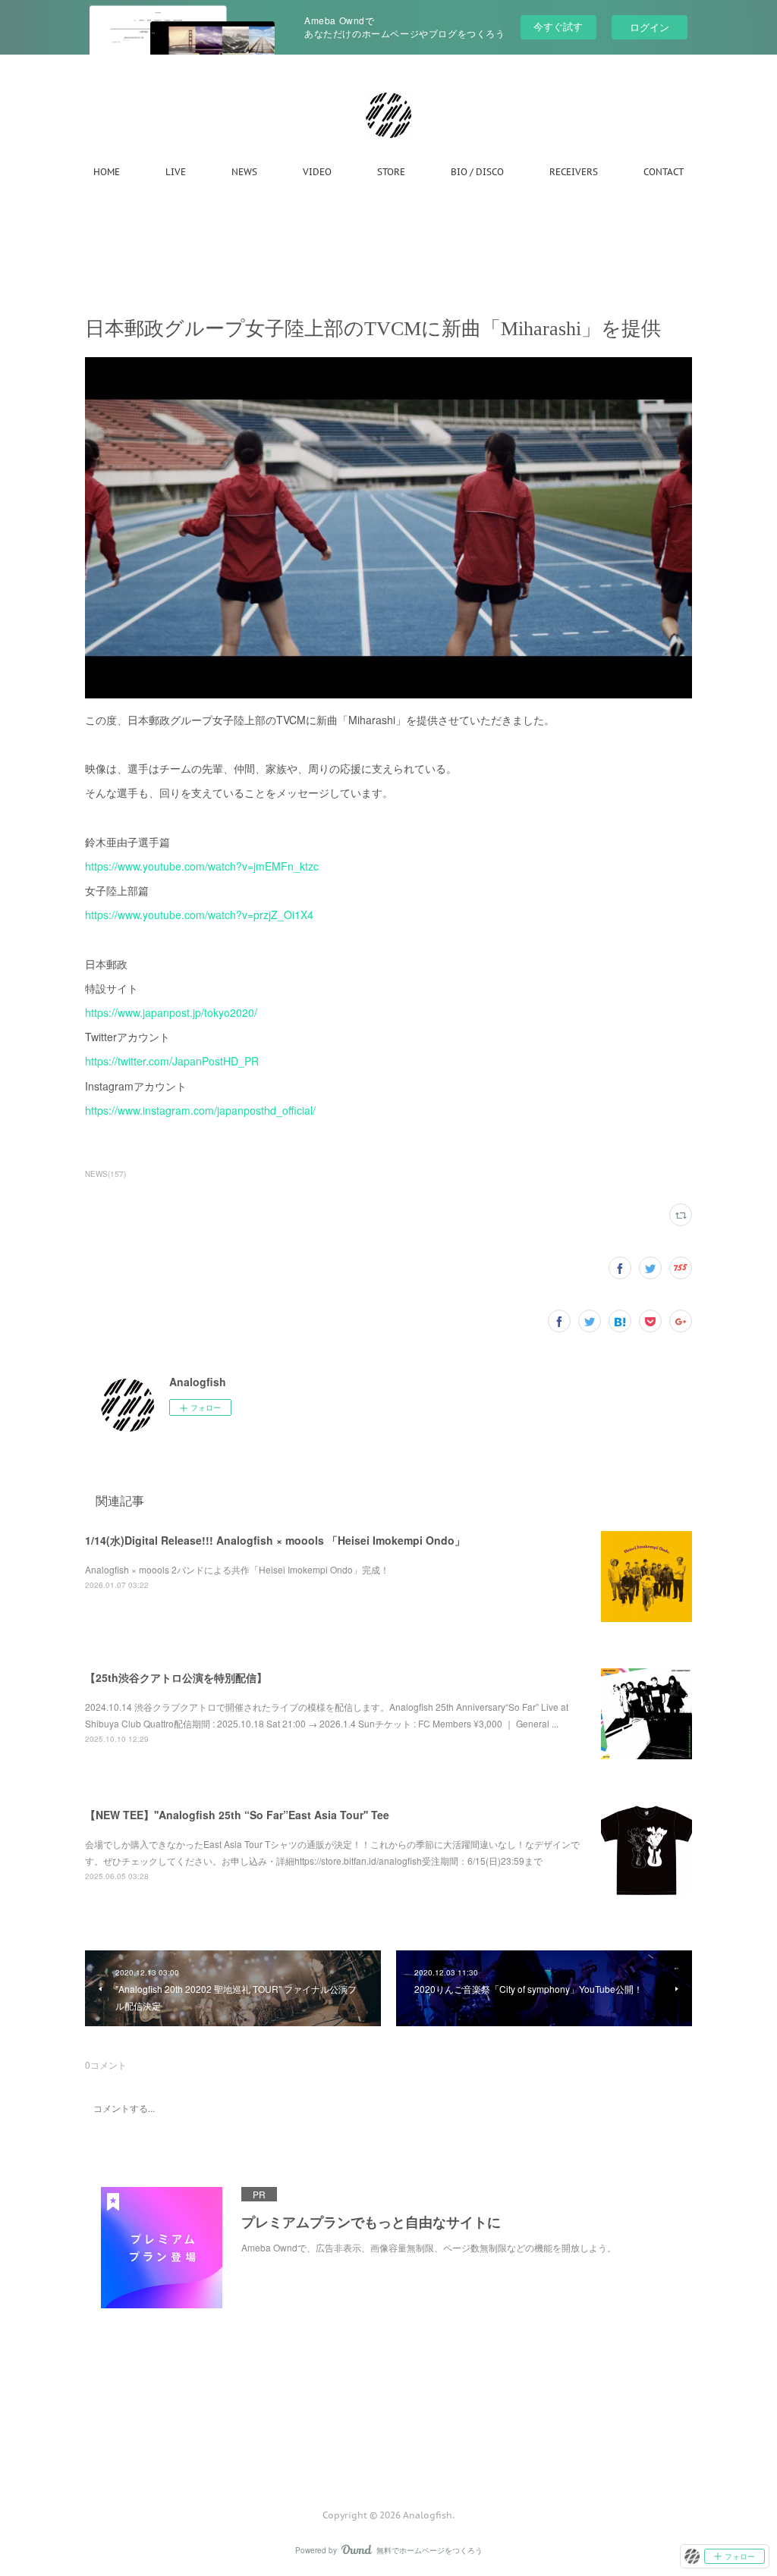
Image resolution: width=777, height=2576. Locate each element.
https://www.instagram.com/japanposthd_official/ (200, 1110)
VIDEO (317, 172)
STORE (391, 172)
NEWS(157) (105, 1174)
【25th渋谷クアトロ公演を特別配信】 (176, 1677)
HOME (107, 172)
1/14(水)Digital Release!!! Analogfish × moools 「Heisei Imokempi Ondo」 (275, 1540)
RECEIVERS (574, 172)
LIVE (176, 172)
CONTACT (664, 172)
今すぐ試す (558, 26)
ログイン (650, 27)
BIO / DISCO (477, 172)
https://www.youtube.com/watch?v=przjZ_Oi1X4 (199, 915)
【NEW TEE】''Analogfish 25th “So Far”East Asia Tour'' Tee (237, 1815)
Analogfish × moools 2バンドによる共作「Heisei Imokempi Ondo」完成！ (237, 1569)
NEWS (244, 172)
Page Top (388, 2454)
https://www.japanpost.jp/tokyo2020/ (171, 1012)
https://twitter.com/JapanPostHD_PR (172, 1061)
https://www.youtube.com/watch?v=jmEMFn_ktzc (202, 866)
